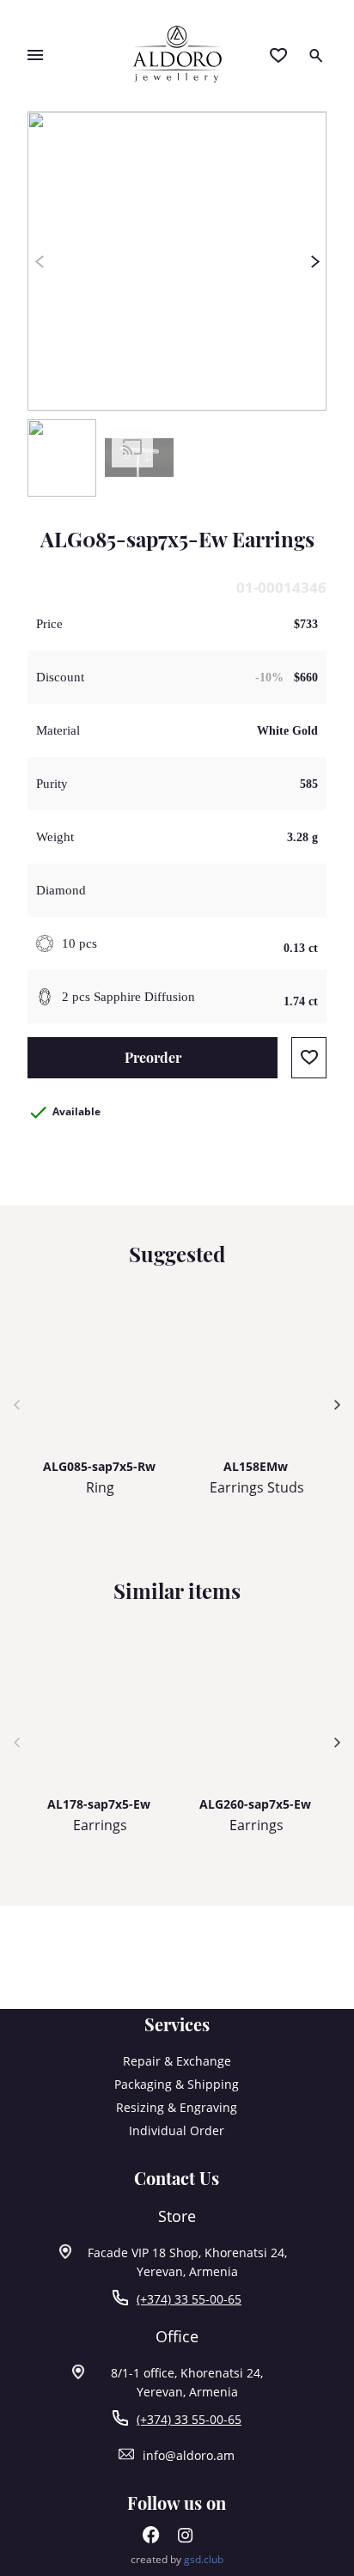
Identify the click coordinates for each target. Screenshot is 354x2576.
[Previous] (39, 261)
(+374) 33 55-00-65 (189, 2299)
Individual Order (177, 2130)
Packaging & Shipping (177, 2084)
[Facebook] (151, 2539)
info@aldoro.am (189, 2455)
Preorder (153, 1057)
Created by (177, 2559)
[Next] (315, 261)
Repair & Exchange (177, 2061)
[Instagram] (186, 2539)
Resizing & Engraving (177, 2107)
